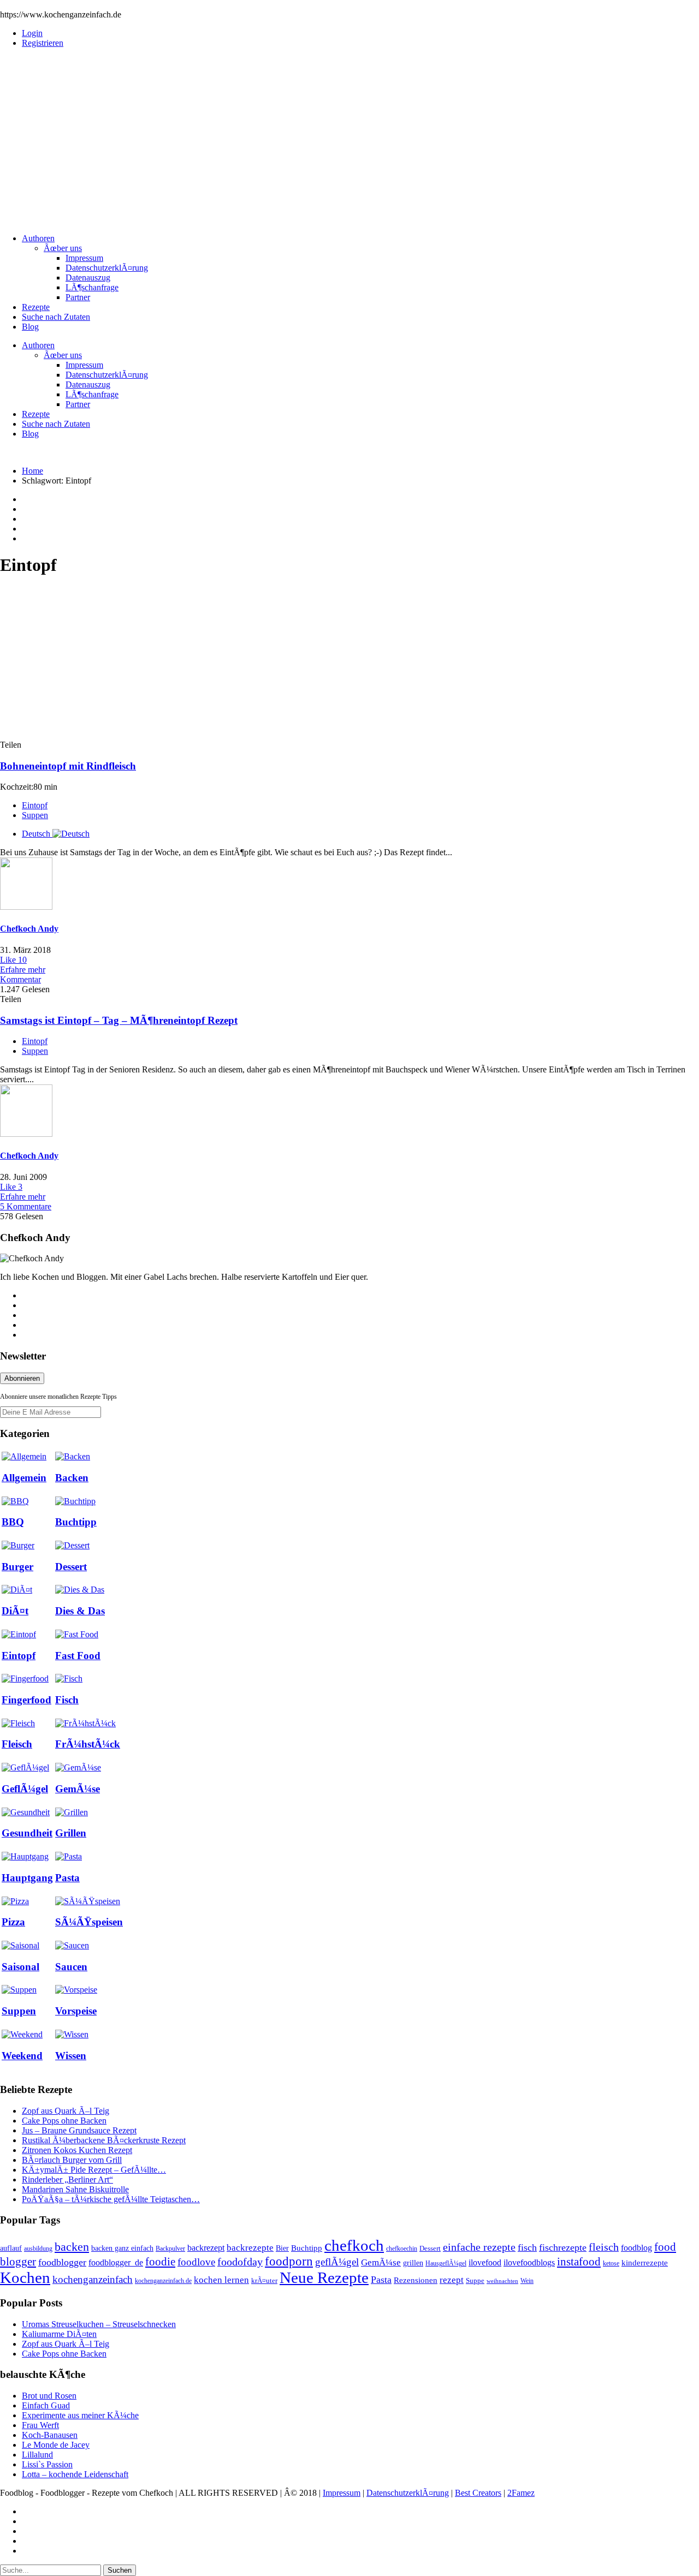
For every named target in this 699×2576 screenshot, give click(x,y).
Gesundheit (27, 1833)
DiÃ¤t (15, 1611)
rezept (452, 2280)
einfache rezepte (479, 2247)
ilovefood (485, 2262)
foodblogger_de (116, 2262)
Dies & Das (80, 1611)
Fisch (67, 1700)
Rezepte (36, 307)
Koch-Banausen (50, 2435)
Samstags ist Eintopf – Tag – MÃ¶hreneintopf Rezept (119, 1020)
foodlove (196, 2262)
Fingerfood (26, 1700)
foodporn (289, 2261)
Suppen (35, 815)
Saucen (71, 1967)
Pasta (67, 1878)
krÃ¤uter (264, 2281)
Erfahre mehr (23, 970)
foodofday (240, 2262)
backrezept (206, 2248)
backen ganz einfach (122, 2248)
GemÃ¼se (78, 1789)
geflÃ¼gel (337, 2262)
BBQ (13, 1522)
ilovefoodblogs (529, 2262)
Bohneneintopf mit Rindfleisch (68, 766)
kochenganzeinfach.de (163, 2281)
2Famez (521, 2493)
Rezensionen (416, 2280)
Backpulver (170, 2249)
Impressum (84, 258)
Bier (282, 2248)
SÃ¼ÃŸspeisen (89, 1922)
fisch (527, 2247)
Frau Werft (40, 2425)
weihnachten (502, 2281)
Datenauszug (88, 278)
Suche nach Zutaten (56, 317)
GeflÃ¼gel (25, 1789)
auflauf (11, 2248)
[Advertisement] (349, 133)
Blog (30, 327)
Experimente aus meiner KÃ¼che (80, 2415)
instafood (579, 2262)
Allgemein (24, 1478)
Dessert (71, 1567)
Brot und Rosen (49, 2396)
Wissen (71, 2056)
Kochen (25, 2277)
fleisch (604, 2247)
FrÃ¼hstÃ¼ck (88, 1744)
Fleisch (17, 1744)
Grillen (71, 1833)
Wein (527, 2281)
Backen (72, 1478)
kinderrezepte (645, 2263)
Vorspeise (76, 2011)
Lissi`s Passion (47, 2464)
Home (32, 471)
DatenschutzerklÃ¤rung (107, 268)
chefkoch (354, 2245)
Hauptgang (27, 1878)
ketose (611, 2263)
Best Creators (478, 2493)
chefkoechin (402, 2249)
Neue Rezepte (324, 2277)
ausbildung (38, 2249)
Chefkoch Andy (29, 929)
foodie (160, 2262)
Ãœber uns (63, 248)
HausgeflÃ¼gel (446, 2263)
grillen (413, 2263)
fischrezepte (563, 2247)
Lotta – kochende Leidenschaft (75, 2474)
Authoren (38, 238)
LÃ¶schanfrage (92, 287)
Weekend (22, 2056)
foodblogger (62, 2262)
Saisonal (20, 1967)
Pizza (13, 1922)
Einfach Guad (46, 2405)
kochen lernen (221, 2280)
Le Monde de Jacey (56, 2445)
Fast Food (78, 1656)
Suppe (475, 2281)
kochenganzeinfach (93, 2279)
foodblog (636, 2248)
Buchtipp (76, 1522)
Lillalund (37, 2455)
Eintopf (35, 805)
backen (72, 2247)
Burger (17, 1567)
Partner (78, 297)
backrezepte (250, 2247)
